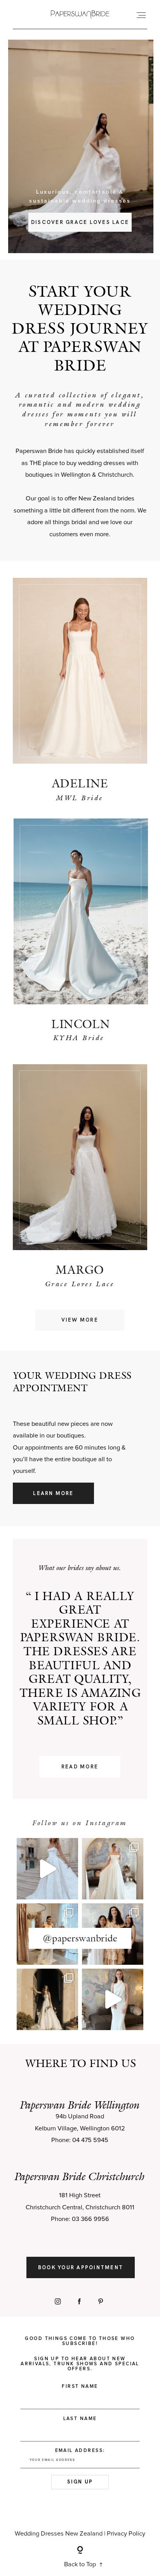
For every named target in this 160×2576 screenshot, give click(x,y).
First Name (80, 2386)
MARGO (80, 1270)
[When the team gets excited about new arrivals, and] (113, 1869)
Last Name (80, 2419)
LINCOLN (81, 1024)
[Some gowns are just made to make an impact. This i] (113, 1999)
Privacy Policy (126, 2534)
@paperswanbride (80, 1938)
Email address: (80, 2451)
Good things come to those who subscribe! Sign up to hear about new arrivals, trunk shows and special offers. (80, 2354)
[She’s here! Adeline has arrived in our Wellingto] (47, 1999)
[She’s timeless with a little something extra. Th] (47, 1869)
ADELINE (80, 783)
